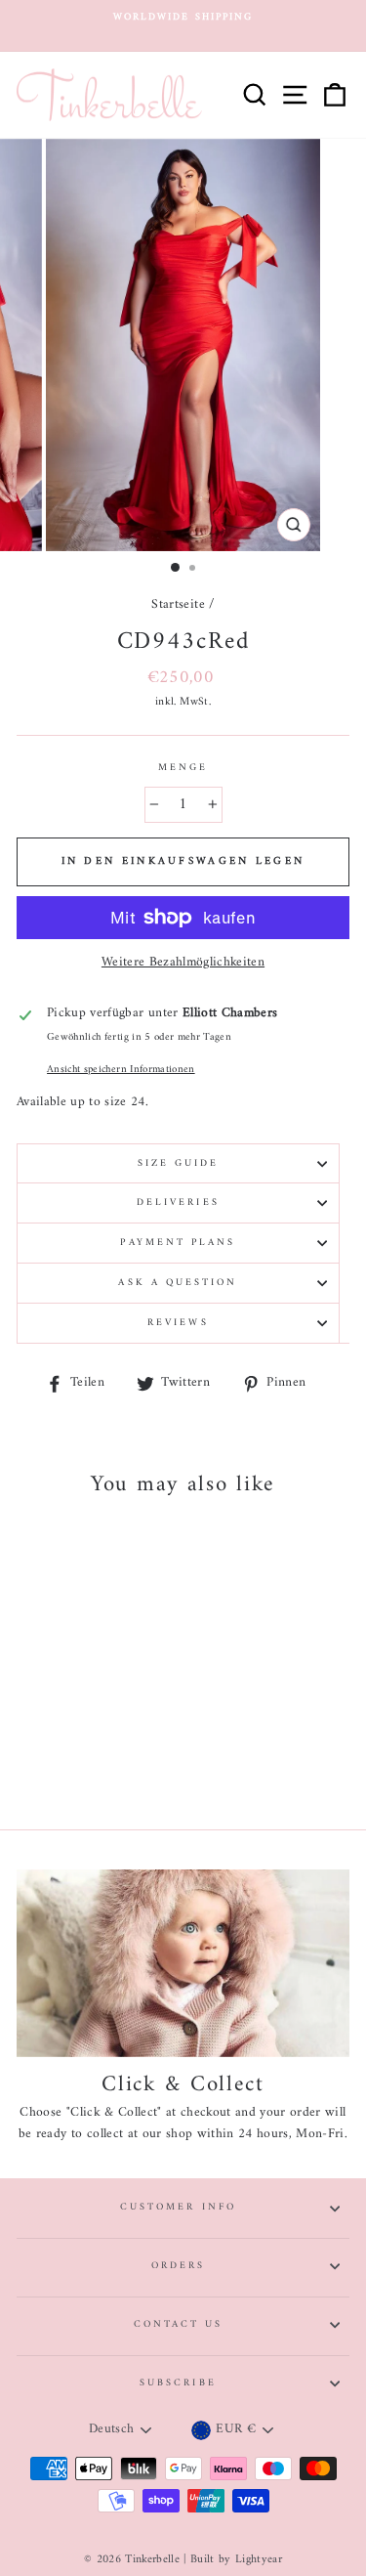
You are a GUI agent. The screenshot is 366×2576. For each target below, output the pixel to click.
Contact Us (179, 2324)
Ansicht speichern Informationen (121, 1070)
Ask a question (178, 1283)
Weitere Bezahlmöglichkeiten (183, 964)
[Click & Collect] (183, 1963)
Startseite (178, 605)
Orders (178, 2266)
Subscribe (178, 2383)
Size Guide (179, 1163)
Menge (183, 768)
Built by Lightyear (236, 2560)
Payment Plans (178, 1243)
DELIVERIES (178, 1202)
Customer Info (178, 2207)
